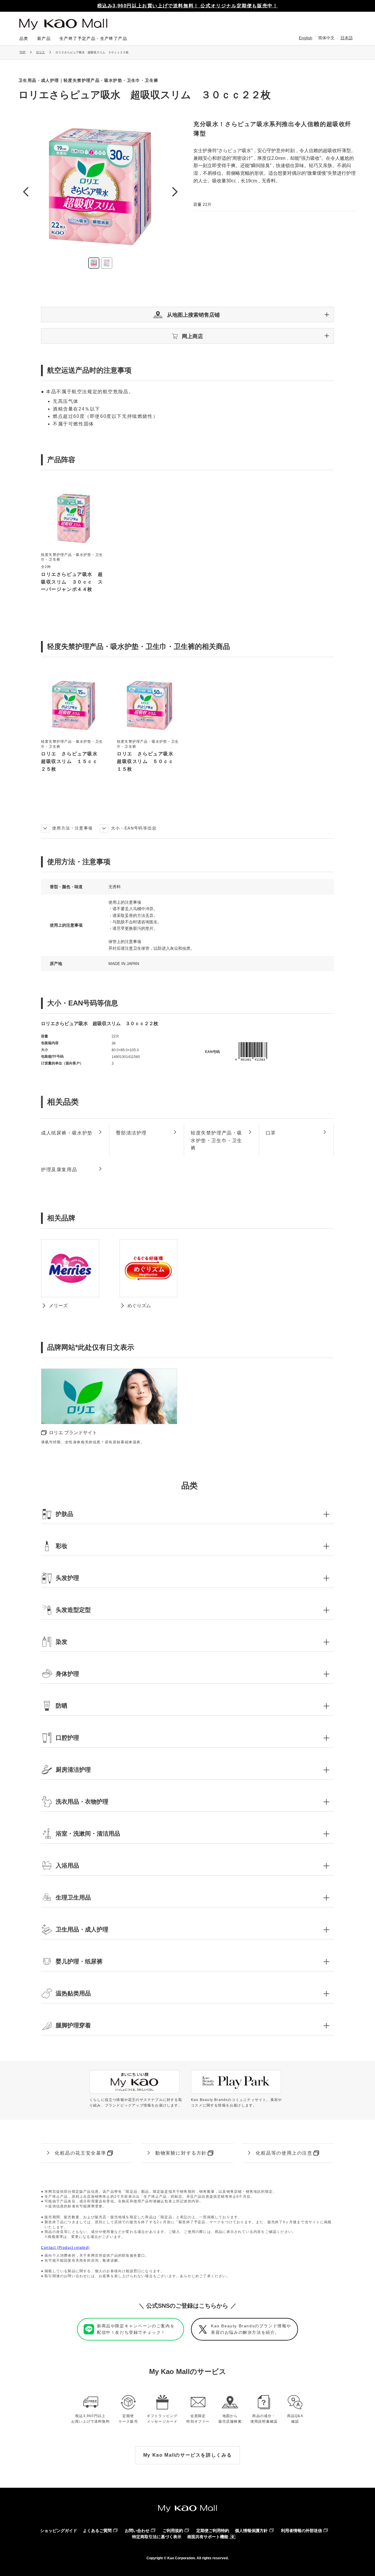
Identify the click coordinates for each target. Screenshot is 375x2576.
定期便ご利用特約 (213, 2531)
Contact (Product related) (65, 2248)
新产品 (44, 38)
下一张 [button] (175, 192)
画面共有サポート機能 (208, 2537)
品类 (24, 38)
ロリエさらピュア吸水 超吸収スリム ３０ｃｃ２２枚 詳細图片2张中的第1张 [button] (94, 263)
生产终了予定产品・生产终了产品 (93, 38)
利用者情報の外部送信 (301, 2531)
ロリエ (40, 52)
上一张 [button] (25, 192)
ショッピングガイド (59, 2531)
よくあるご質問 (97, 2531)
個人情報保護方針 (251, 2531)
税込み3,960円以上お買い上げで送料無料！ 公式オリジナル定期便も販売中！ (188, 6)
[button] (187, 314)
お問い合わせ (137, 2531)
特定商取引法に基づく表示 (157, 2537)
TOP (22, 52)
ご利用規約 (173, 2531)
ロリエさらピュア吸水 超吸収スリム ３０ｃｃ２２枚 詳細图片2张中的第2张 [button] (107, 263)
